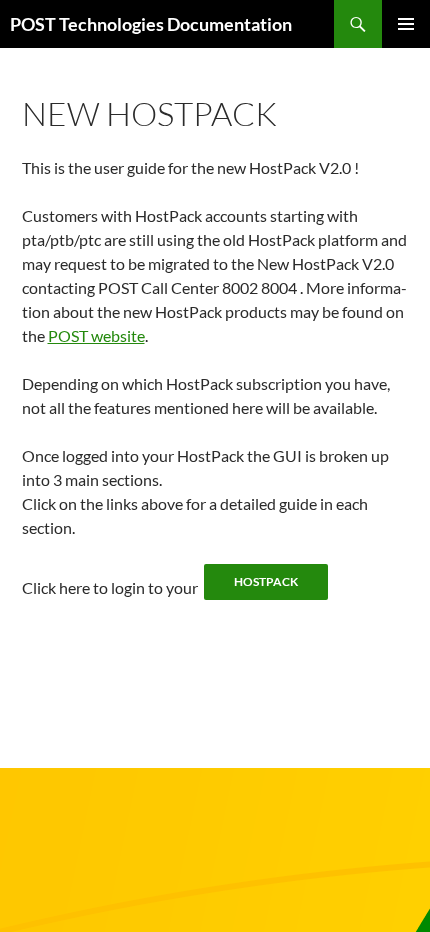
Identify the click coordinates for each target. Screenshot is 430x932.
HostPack (266, 581)
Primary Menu (406, 24)
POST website (96, 335)
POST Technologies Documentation (151, 24)
